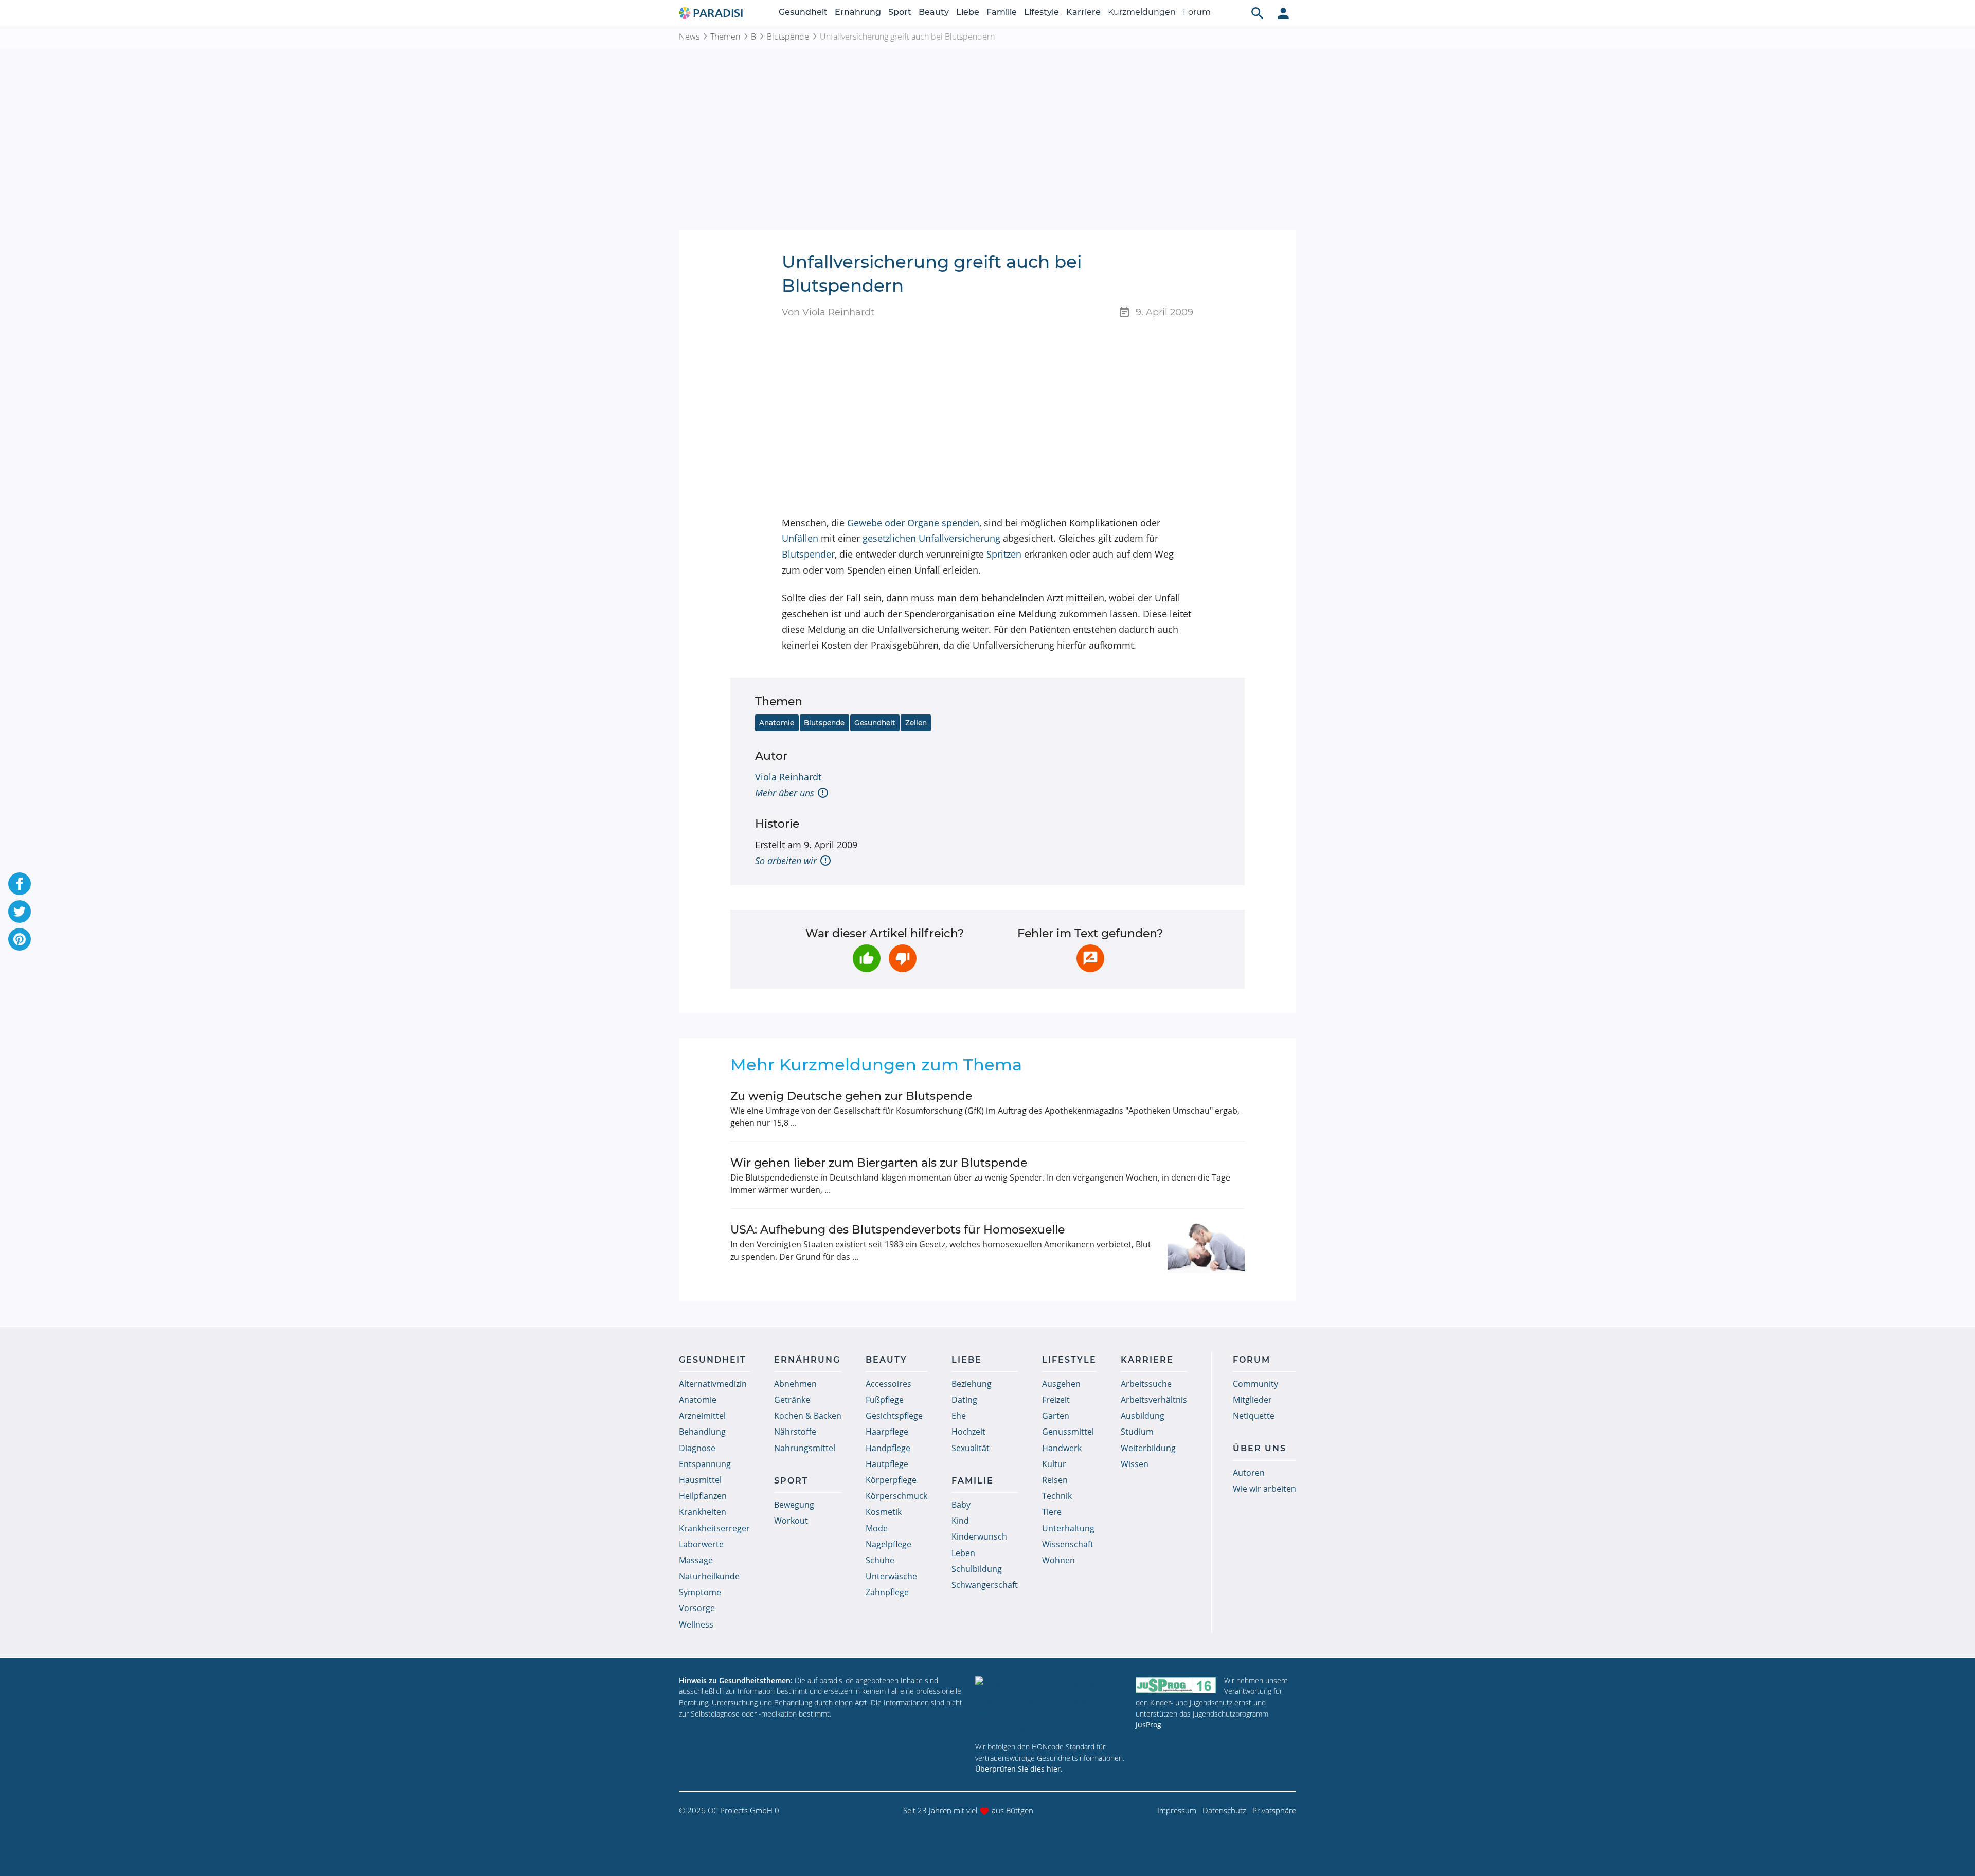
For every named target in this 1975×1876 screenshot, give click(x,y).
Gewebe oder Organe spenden (913, 523)
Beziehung (972, 1384)
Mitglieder (1252, 1400)
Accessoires (888, 1384)
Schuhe (880, 1560)
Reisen (1055, 1480)
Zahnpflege (887, 1592)
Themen (725, 37)
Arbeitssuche (1146, 1384)
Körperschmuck (896, 1496)
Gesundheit (803, 12)
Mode (877, 1528)
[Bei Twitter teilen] (20, 912)
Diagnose (697, 1448)
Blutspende (788, 37)
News (689, 37)
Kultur (1054, 1464)
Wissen (1135, 1464)
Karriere (1083, 12)
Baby (961, 1505)
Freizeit (1056, 1400)
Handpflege (888, 1448)
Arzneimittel (702, 1416)
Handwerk (1062, 1448)
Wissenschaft (1068, 1544)
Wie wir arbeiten (1264, 1489)
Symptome (700, 1592)
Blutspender (808, 554)
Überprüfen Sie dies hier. (1019, 1769)
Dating (964, 1400)
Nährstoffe (795, 1432)
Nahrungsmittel (805, 1448)
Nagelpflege (888, 1544)
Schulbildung (977, 1569)
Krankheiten (703, 1512)
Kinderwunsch (979, 1536)
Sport (900, 12)
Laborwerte (701, 1544)
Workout (791, 1521)
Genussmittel (1068, 1432)
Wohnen (1058, 1560)
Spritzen (1004, 554)
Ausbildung (1143, 1416)
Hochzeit (968, 1432)
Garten (1056, 1416)
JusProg (1148, 1725)
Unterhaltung (1068, 1528)
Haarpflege (887, 1432)
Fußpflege (885, 1400)
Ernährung (858, 12)
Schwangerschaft (985, 1585)
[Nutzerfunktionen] (1283, 13)
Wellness (696, 1624)
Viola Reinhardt (788, 777)
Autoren (1249, 1473)
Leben (963, 1553)
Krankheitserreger (714, 1528)
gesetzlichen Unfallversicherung (931, 538)
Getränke (792, 1400)
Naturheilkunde (709, 1576)
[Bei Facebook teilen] (20, 884)
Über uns (1260, 1448)
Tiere (1052, 1512)
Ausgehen (1061, 1384)
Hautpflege (887, 1464)
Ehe (959, 1416)
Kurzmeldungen (1142, 12)
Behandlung (702, 1432)
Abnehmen (795, 1384)
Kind (960, 1521)
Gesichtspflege (894, 1416)
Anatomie (777, 723)
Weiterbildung (1148, 1448)
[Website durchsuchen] (1258, 13)
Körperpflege (891, 1480)
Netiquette (1254, 1416)
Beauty (934, 12)
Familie (1002, 12)
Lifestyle (1042, 12)
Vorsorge (697, 1608)
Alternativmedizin (713, 1384)
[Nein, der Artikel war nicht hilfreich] (903, 958)
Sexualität (971, 1448)
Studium (1137, 1432)
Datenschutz (1224, 1810)
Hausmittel (700, 1480)
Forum (1197, 12)
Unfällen (800, 538)
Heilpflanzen (703, 1496)
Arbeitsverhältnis (1154, 1400)
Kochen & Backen (808, 1416)
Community (1255, 1384)
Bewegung (794, 1505)
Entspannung (705, 1464)
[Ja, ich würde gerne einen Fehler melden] (1090, 958)
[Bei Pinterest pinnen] (20, 939)
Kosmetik (884, 1512)
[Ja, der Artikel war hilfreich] (867, 958)
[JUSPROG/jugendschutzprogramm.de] (1176, 1685)
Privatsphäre (1274, 1810)
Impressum (1177, 1810)
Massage (696, 1560)
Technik (1057, 1496)
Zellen (916, 723)
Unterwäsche (891, 1576)
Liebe (968, 12)
